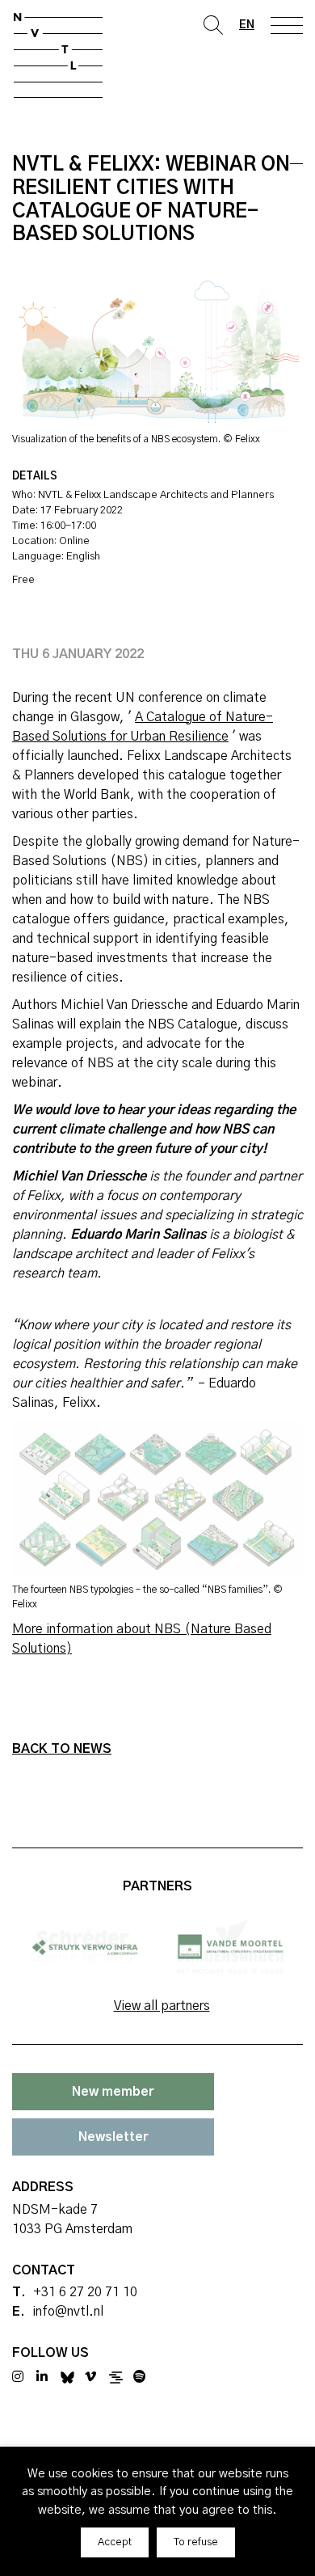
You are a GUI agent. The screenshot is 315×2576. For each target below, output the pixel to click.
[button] (115, 2542)
